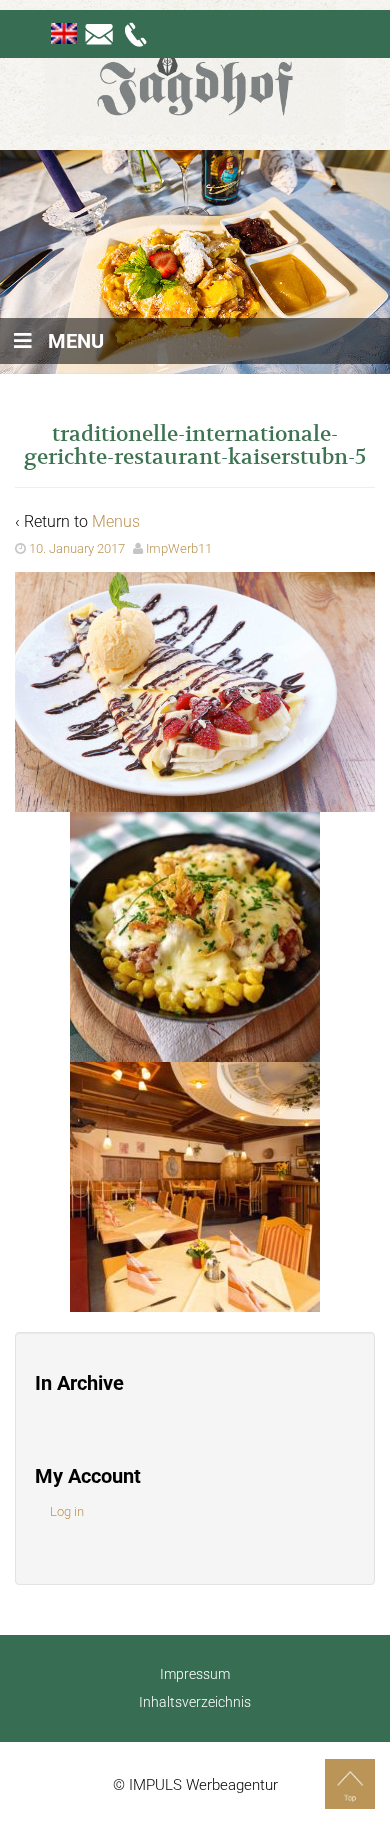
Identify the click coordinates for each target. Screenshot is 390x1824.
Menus (116, 521)
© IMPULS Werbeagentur (195, 1785)
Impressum (195, 1674)
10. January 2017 (77, 548)
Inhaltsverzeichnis (195, 1702)
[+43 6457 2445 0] (137, 33)
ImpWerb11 (179, 548)
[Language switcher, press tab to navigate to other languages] (64, 33)
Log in (67, 1511)
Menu (76, 341)
